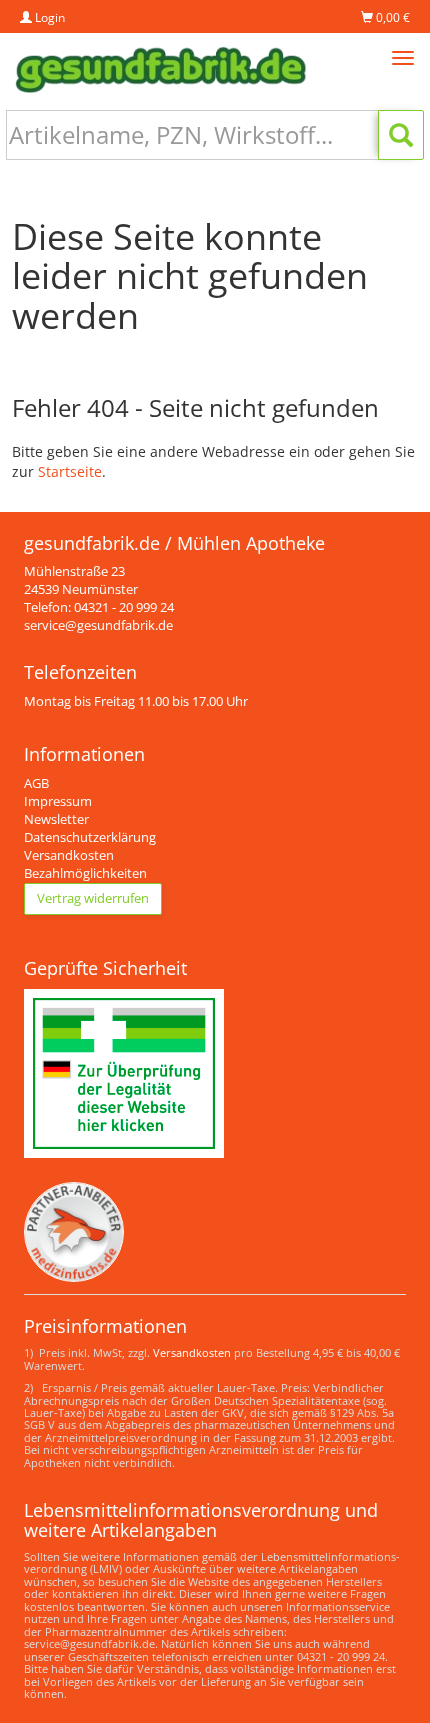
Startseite (70, 471)
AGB (36, 783)
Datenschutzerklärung (90, 837)
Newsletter (56, 819)
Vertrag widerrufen (93, 898)
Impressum (58, 801)
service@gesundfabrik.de (98, 625)
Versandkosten (69, 855)
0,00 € (391, 17)
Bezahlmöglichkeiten (85, 873)
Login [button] (48, 17)
